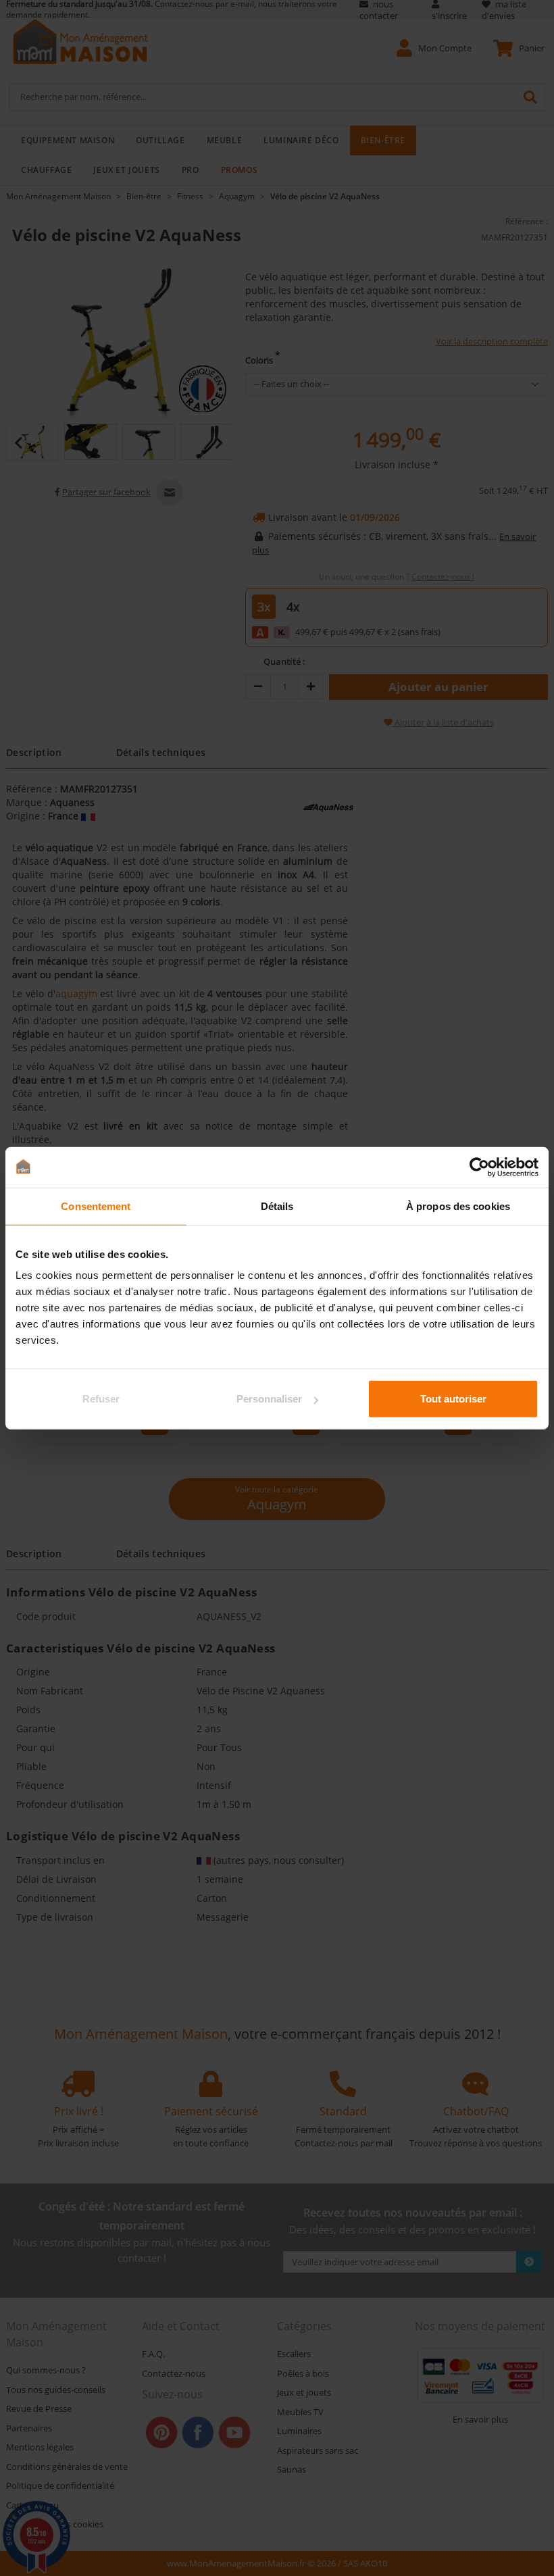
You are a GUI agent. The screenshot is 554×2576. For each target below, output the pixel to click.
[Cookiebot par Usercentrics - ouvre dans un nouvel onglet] (479, 1167)
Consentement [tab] (96, 1206)
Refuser (101, 1399)
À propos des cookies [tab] (458, 1206)
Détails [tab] (277, 1206)
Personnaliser (269, 1399)
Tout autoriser (453, 1399)
